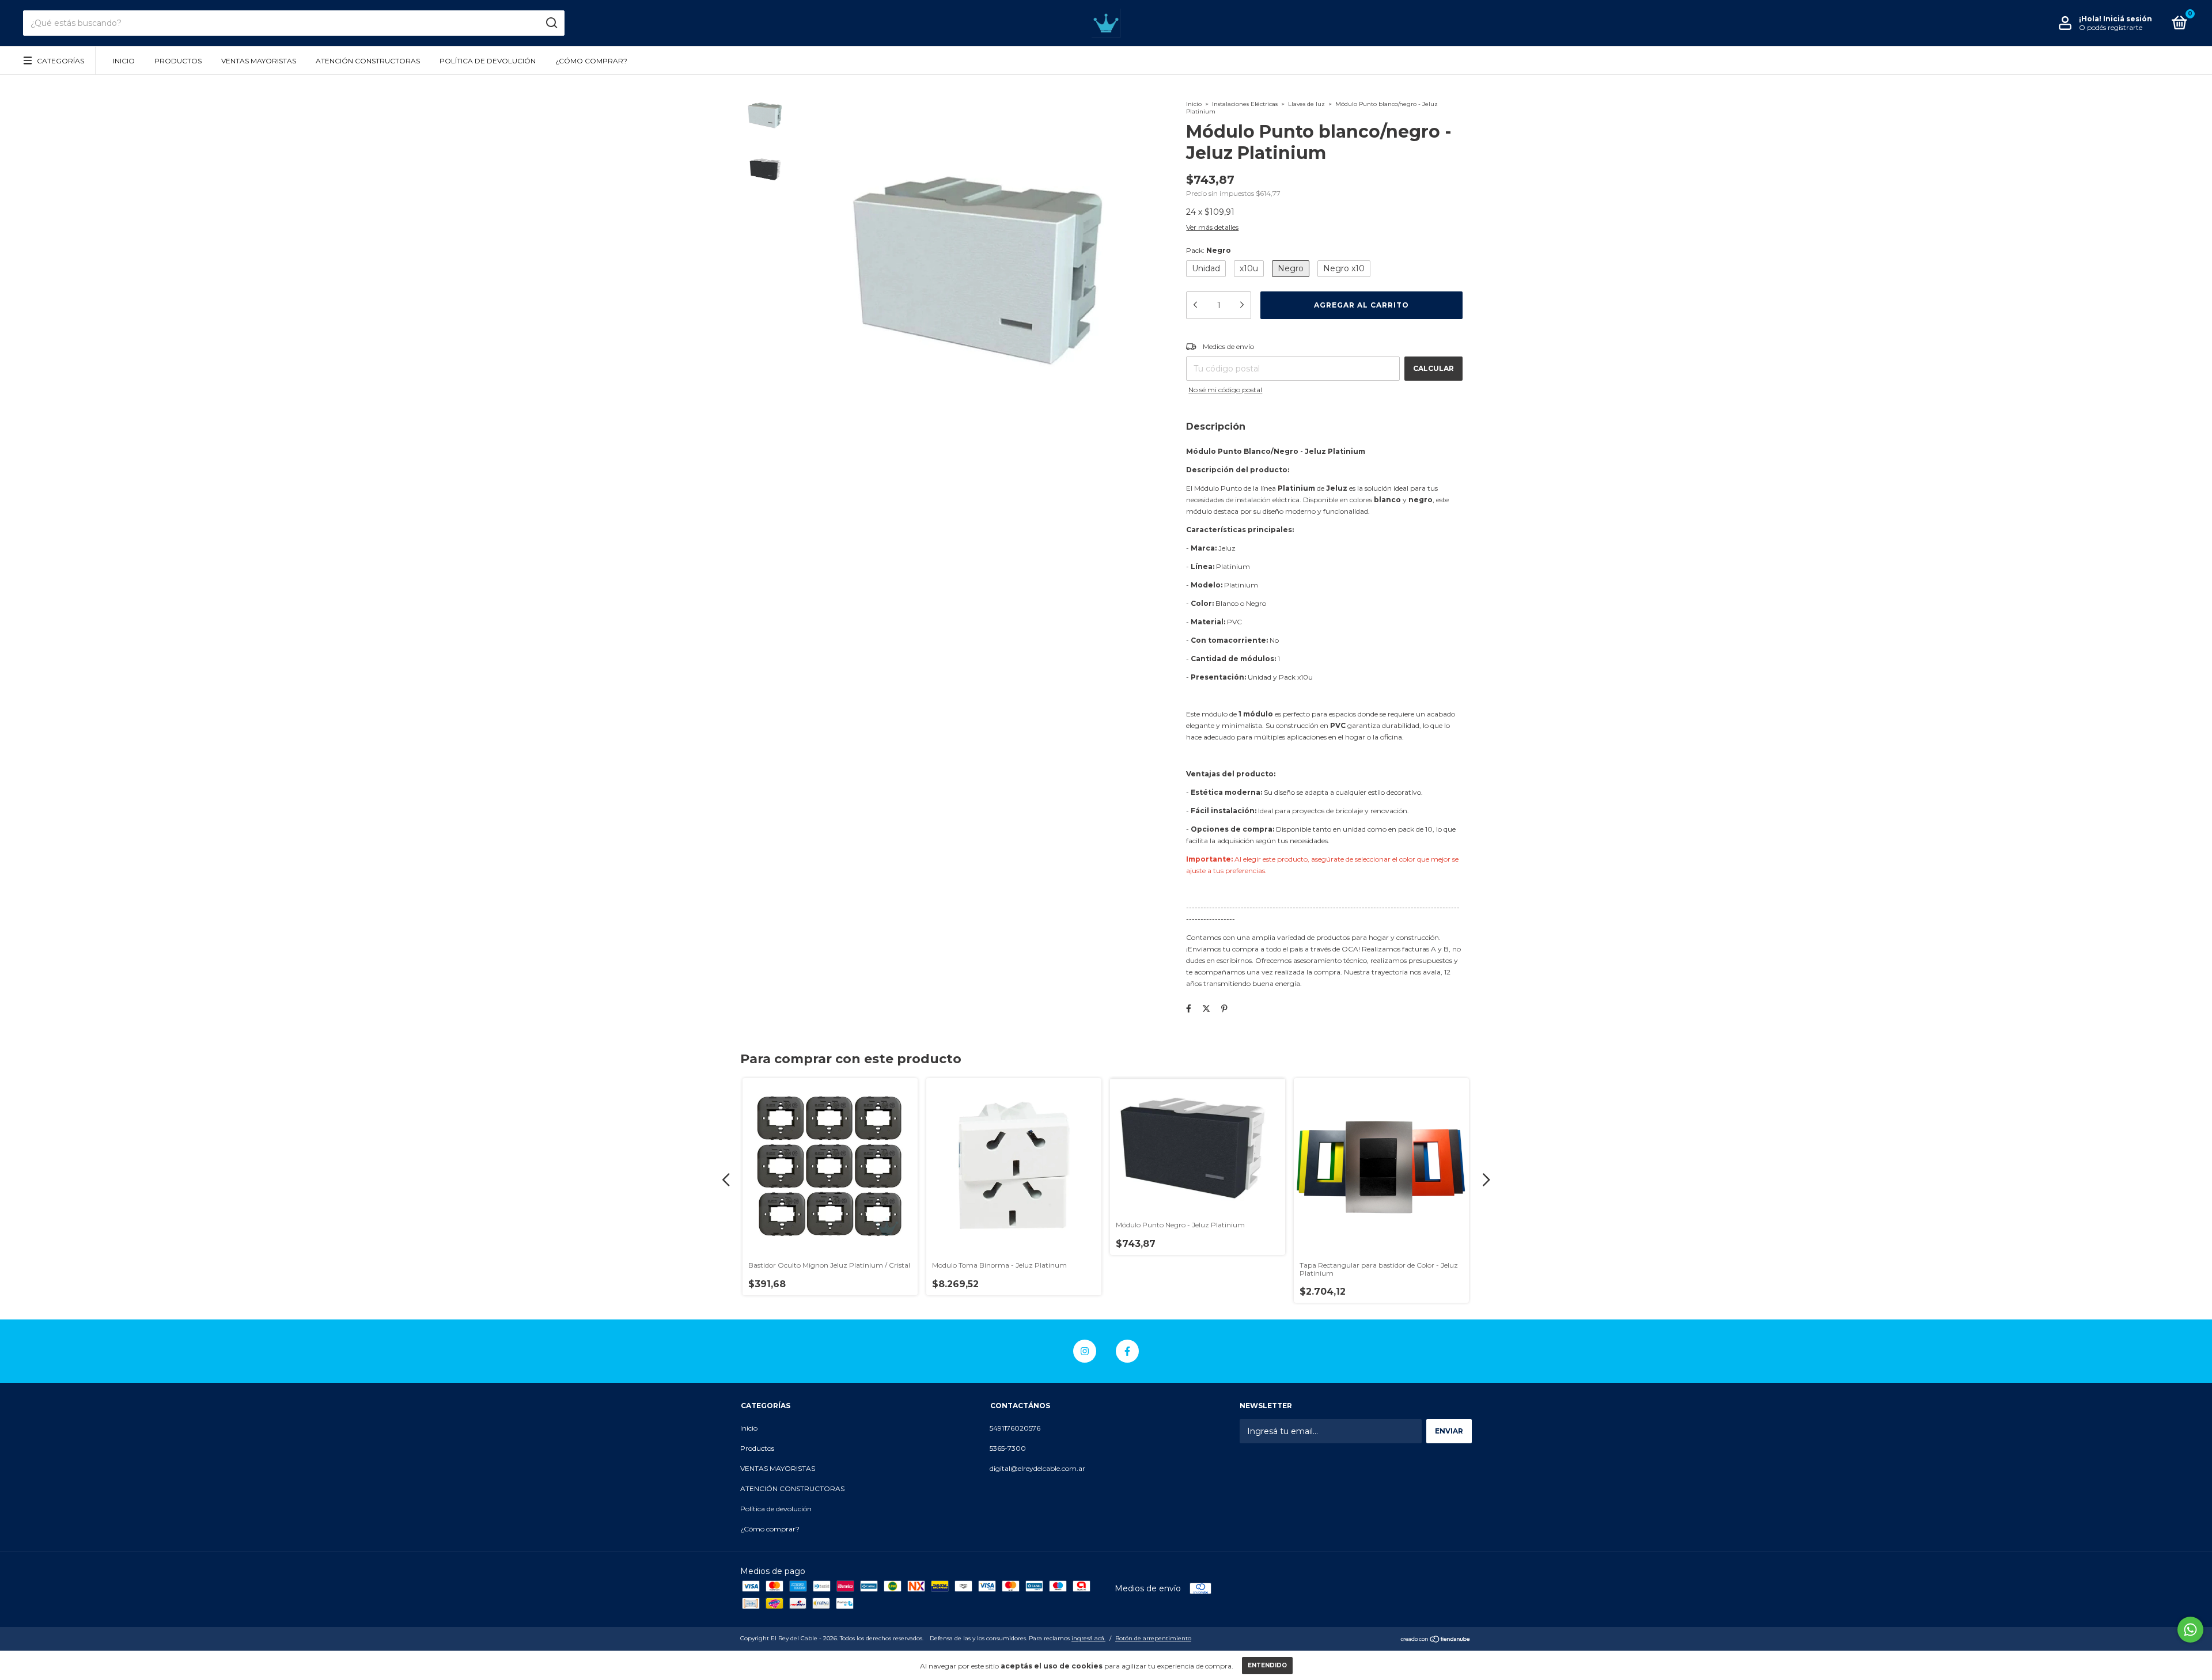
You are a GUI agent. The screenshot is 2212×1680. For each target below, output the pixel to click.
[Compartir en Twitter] (1206, 1008)
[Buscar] (551, 23)
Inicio (124, 61)
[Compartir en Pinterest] (1224, 1008)
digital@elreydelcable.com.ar (1037, 1468)
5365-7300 (1008, 1448)
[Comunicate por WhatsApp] (2190, 1630)
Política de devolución (488, 61)
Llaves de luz (1306, 104)
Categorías (60, 61)
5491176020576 (1015, 1428)
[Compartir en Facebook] (1189, 1008)
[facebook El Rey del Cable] (1127, 1351)
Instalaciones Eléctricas (1245, 104)
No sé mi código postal (1225, 390)
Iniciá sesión (2128, 19)
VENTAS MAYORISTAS (259, 61)
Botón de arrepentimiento (1153, 1638)
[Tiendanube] (1436, 1640)
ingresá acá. (1088, 1638)
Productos (178, 61)
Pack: (1209, 250)
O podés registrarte (2111, 27)
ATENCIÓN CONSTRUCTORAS (368, 61)
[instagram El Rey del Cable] (1085, 1351)
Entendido (1267, 1665)
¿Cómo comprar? (591, 61)
